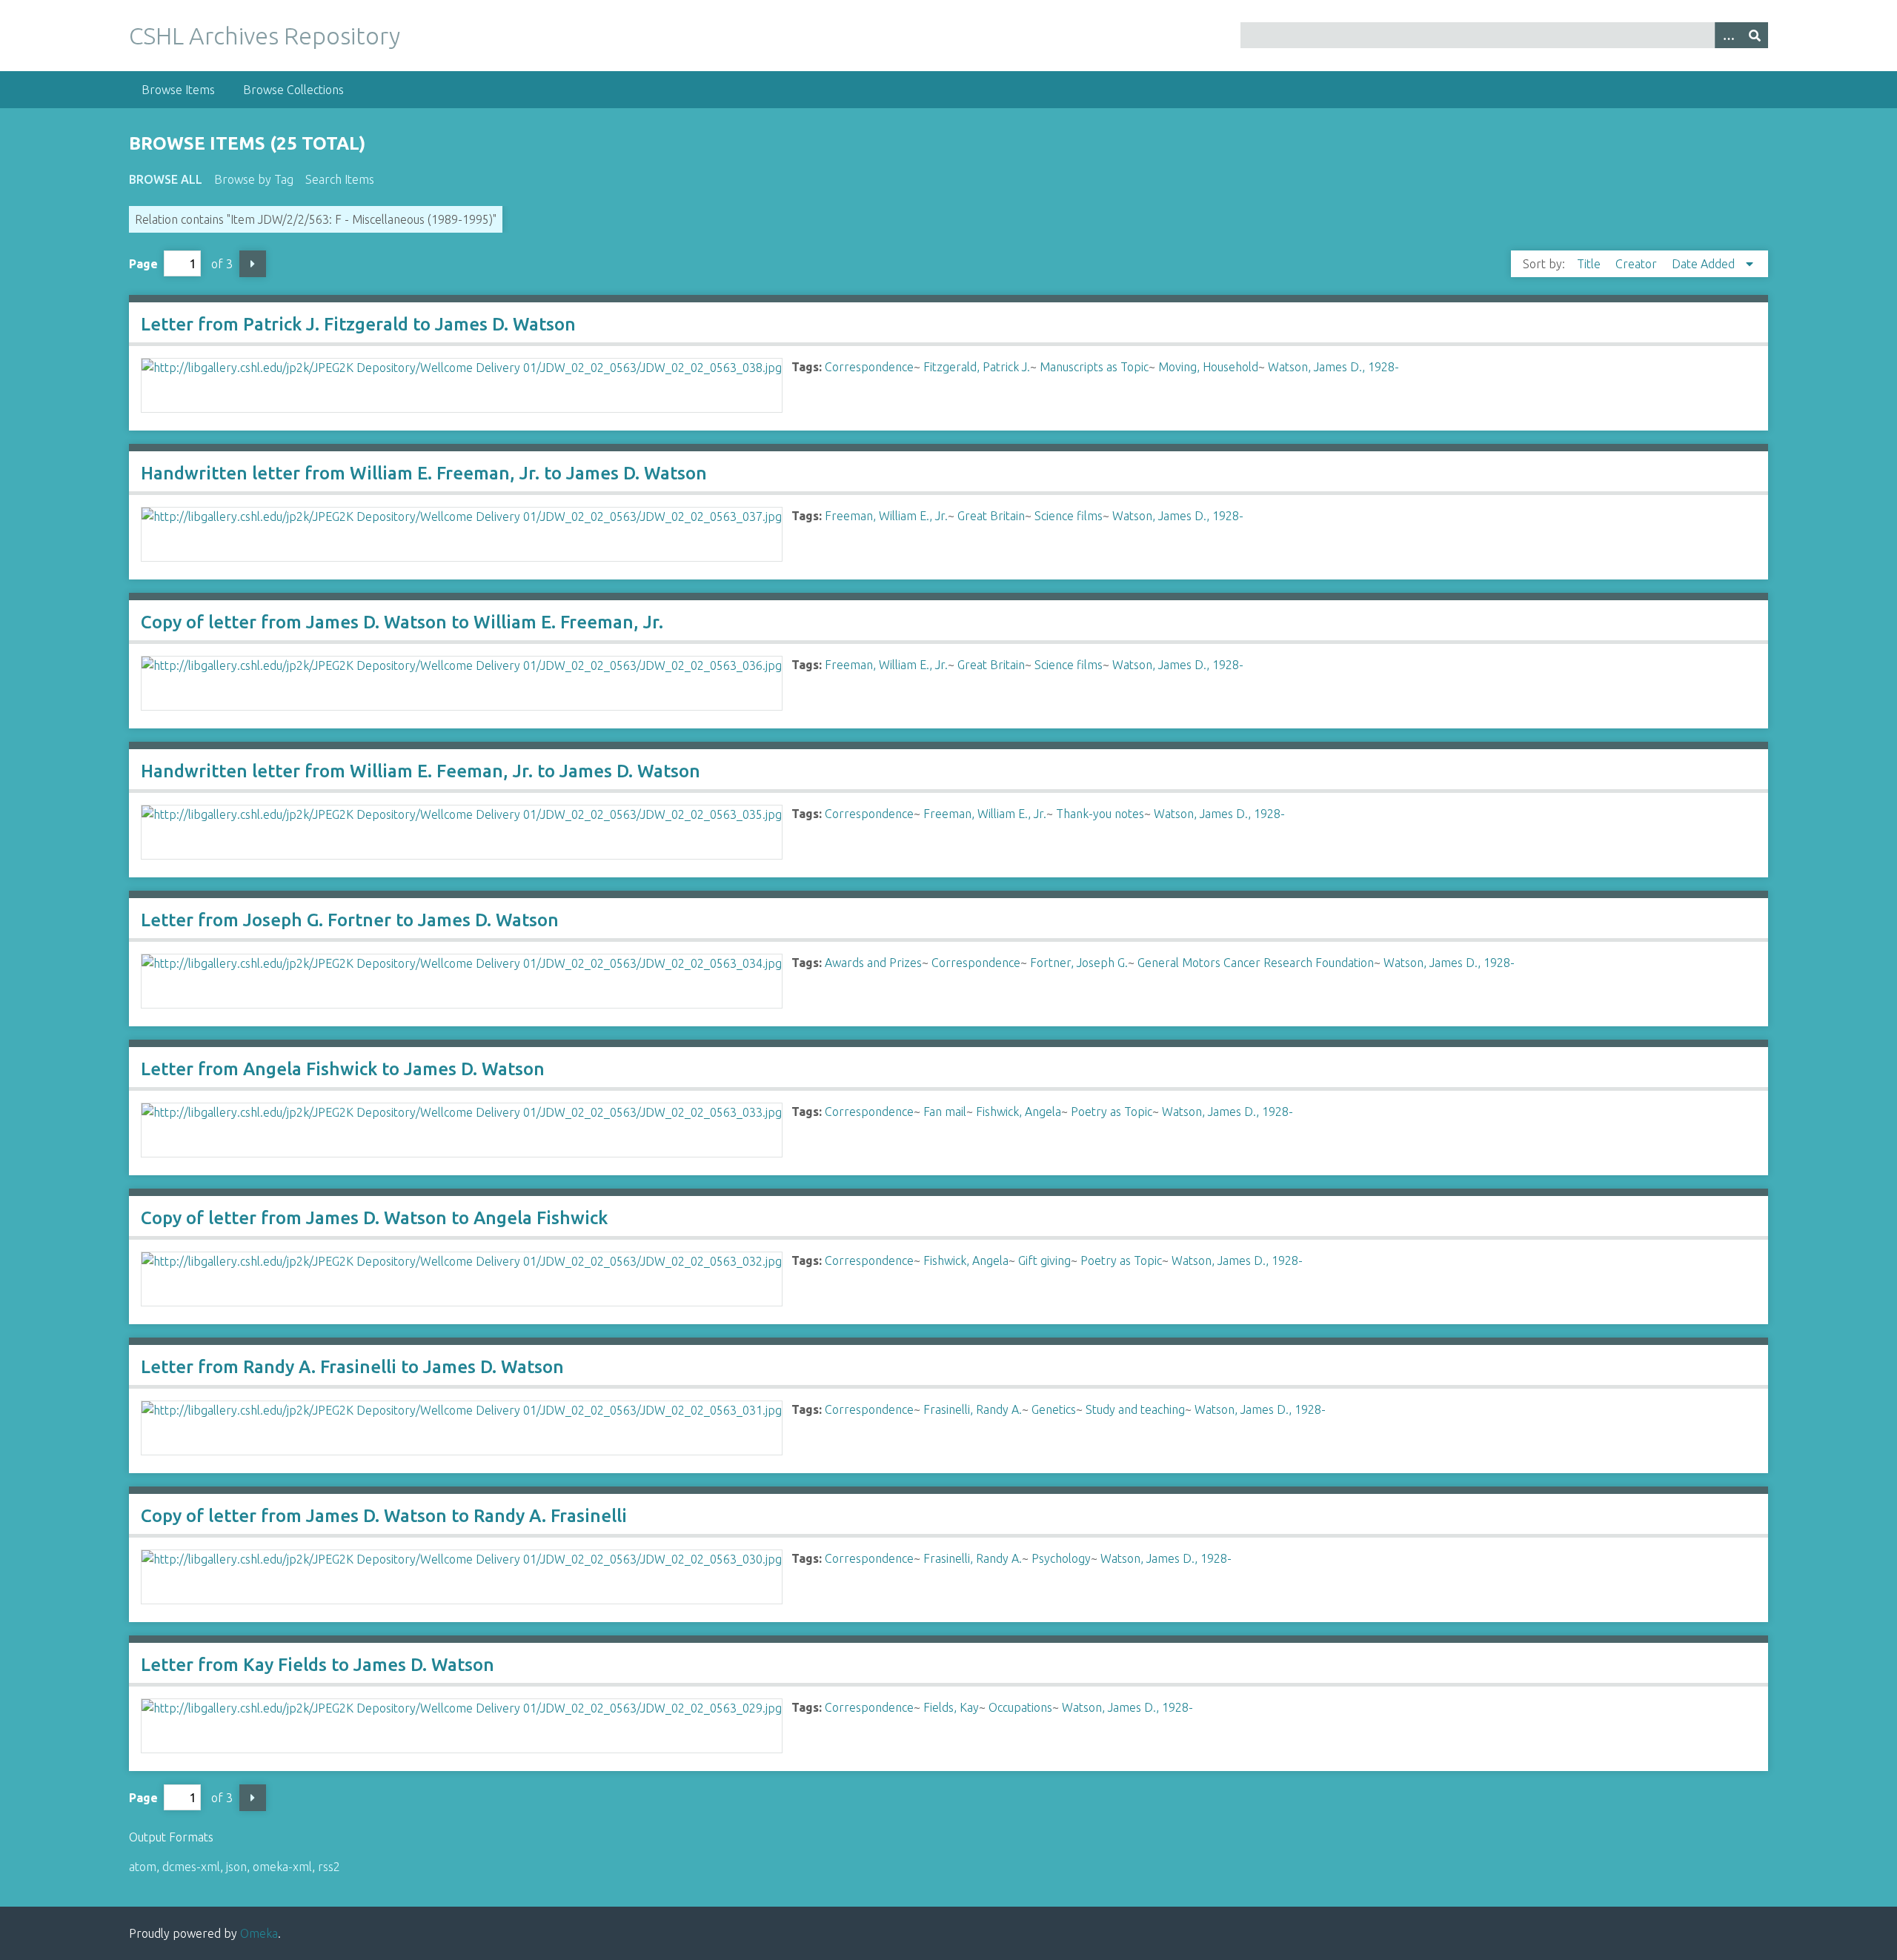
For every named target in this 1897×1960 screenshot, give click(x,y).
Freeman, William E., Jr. (886, 516)
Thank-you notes (1100, 814)
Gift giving (1044, 1260)
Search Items (340, 179)
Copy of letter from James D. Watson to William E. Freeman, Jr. (402, 622)
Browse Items (178, 90)
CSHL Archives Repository (265, 36)
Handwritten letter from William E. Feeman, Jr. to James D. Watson (421, 771)
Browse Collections (293, 90)
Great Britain (991, 516)
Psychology (1061, 1558)
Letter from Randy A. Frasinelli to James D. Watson (352, 1367)
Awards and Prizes (873, 963)
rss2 (329, 1867)
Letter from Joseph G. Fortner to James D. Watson (350, 920)
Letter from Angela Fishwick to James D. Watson (343, 1069)
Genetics (1054, 1409)
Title (1590, 264)
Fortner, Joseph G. (1079, 963)
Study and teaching (1135, 1409)
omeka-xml (282, 1867)
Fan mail (945, 1112)
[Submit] (1755, 35)
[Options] (1728, 35)
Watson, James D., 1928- (1333, 367)
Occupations (1020, 1707)
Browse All (166, 179)
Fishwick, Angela (1019, 1112)
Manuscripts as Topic (1094, 367)
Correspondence (869, 367)
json (236, 1867)
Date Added (1705, 264)
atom (143, 1867)
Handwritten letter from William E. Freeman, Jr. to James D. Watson (424, 473)
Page (143, 264)
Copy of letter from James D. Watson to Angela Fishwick (374, 1218)
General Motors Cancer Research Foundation (1256, 963)
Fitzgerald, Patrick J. (977, 367)
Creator (1638, 264)
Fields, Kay (951, 1707)
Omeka (259, 1933)
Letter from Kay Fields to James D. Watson (318, 1665)
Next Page (253, 264)
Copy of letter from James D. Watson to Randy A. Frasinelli (384, 1516)
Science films (1069, 516)
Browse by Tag (254, 179)
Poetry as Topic (1112, 1112)
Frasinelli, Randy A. (973, 1409)
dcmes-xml (191, 1867)
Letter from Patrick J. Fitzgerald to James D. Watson (358, 324)
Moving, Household (1208, 367)
